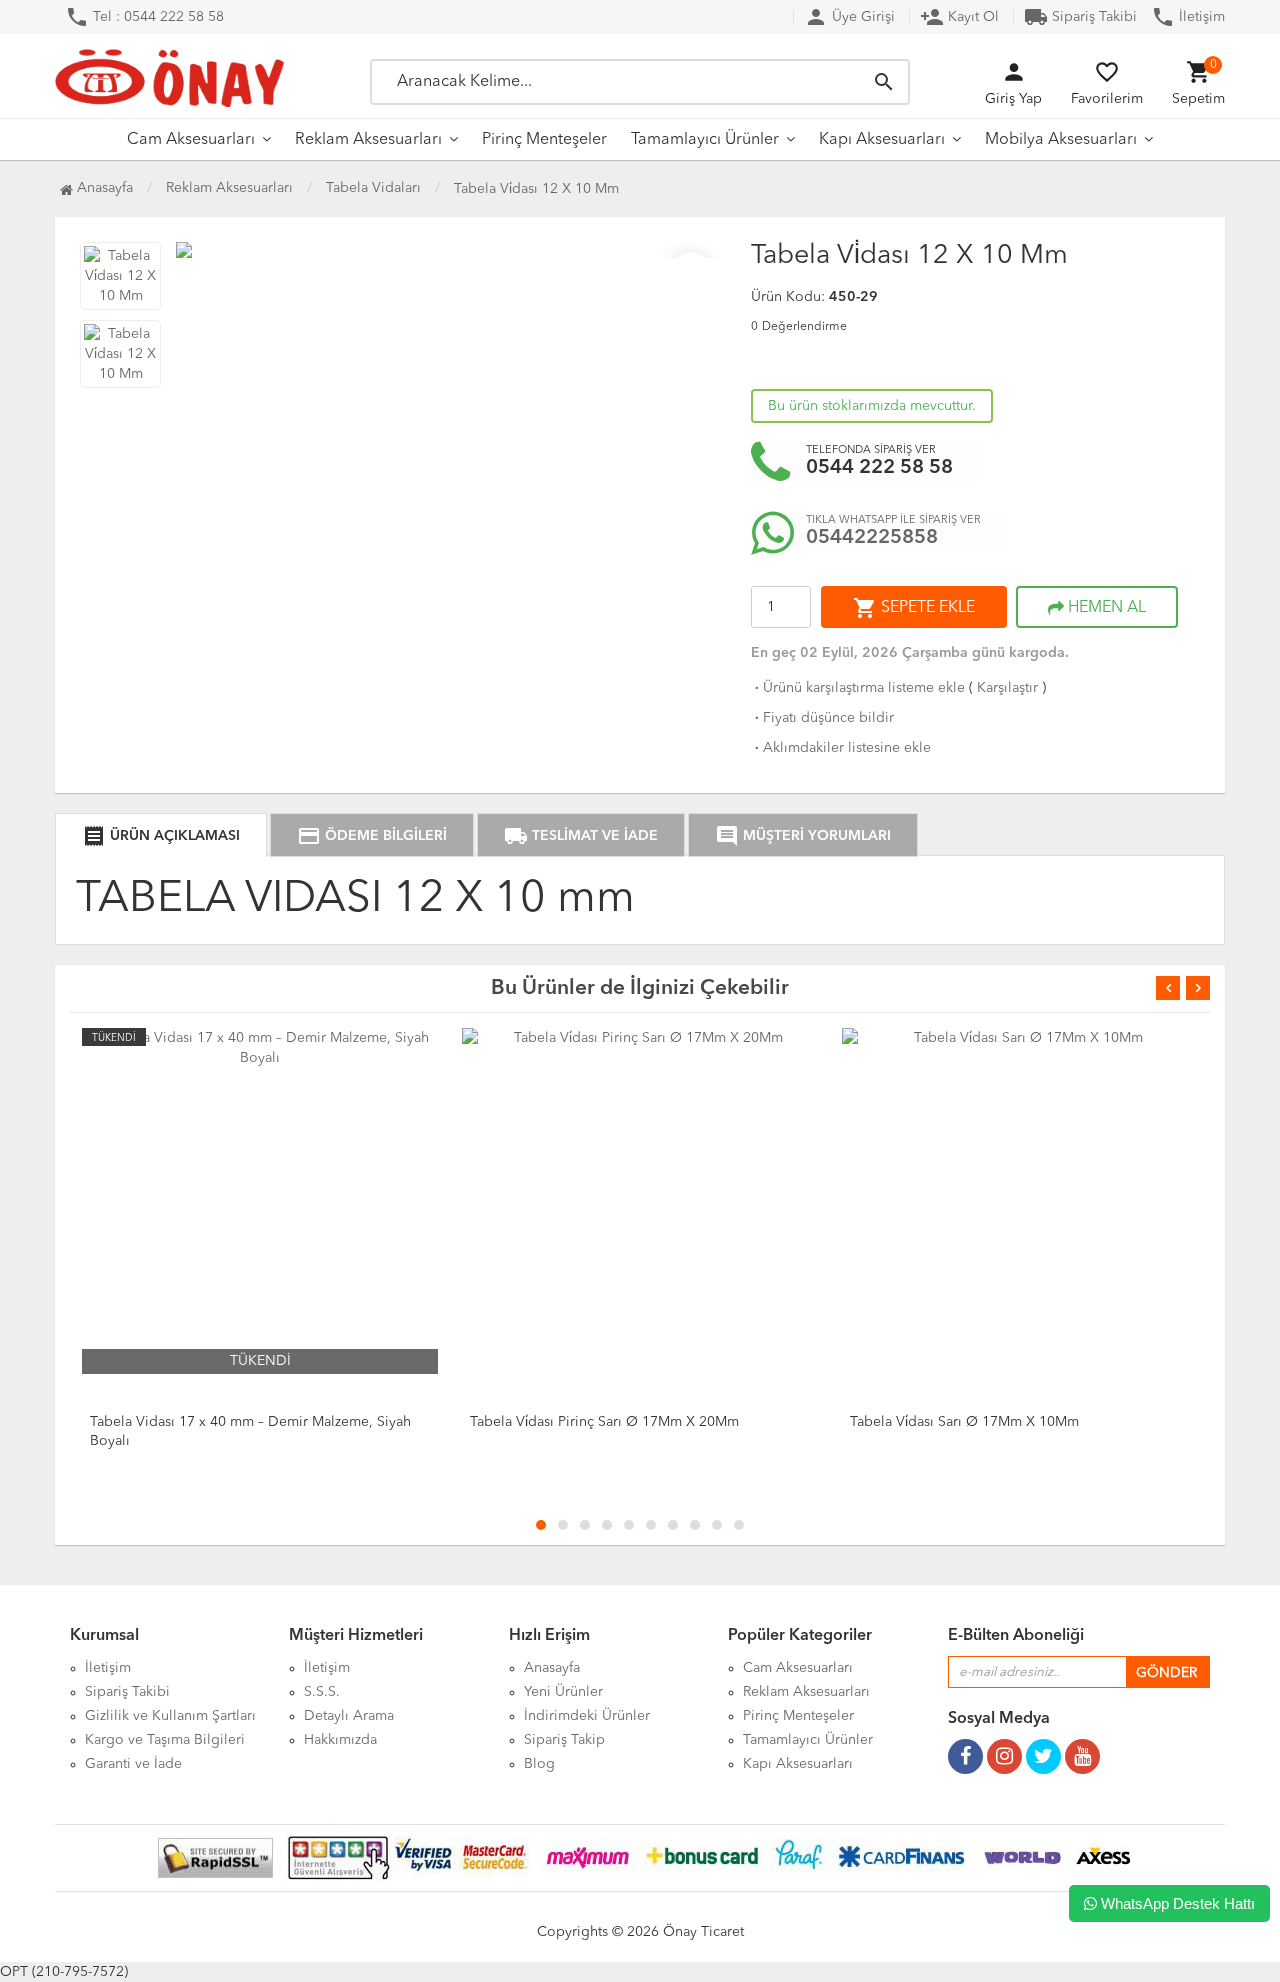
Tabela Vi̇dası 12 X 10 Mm (536, 189)
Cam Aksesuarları (191, 140)
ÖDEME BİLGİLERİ (372, 836)
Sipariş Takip (564, 1740)
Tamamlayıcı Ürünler (705, 140)
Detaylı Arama (349, 1716)
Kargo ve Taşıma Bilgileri (165, 1740)
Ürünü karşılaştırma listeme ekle (858, 688)
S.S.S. (322, 1692)
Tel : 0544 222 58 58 (144, 17)
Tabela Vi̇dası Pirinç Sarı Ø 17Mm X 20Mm (604, 1422)
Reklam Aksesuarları (368, 140)
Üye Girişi (849, 17)
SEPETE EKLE (914, 608)
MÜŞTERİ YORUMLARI (803, 836)
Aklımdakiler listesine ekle (841, 748)
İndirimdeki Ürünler (587, 1716)
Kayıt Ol (959, 17)
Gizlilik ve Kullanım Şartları (170, 1716)
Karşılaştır (1007, 688)
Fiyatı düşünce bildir (822, 718)
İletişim (1188, 17)
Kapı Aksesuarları (882, 140)
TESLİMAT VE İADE (581, 836)
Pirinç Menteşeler (544, 140)
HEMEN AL (1105, 608)
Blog (539, 1764)
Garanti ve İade (133, 1764)
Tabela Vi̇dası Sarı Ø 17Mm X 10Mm (964, 1422)
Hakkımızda (340, 1740)
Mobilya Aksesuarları (1061, 140)
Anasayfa (103, 188)
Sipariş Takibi (1080, 17)
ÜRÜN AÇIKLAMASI (161, 836)
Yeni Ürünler (563, 1692)
